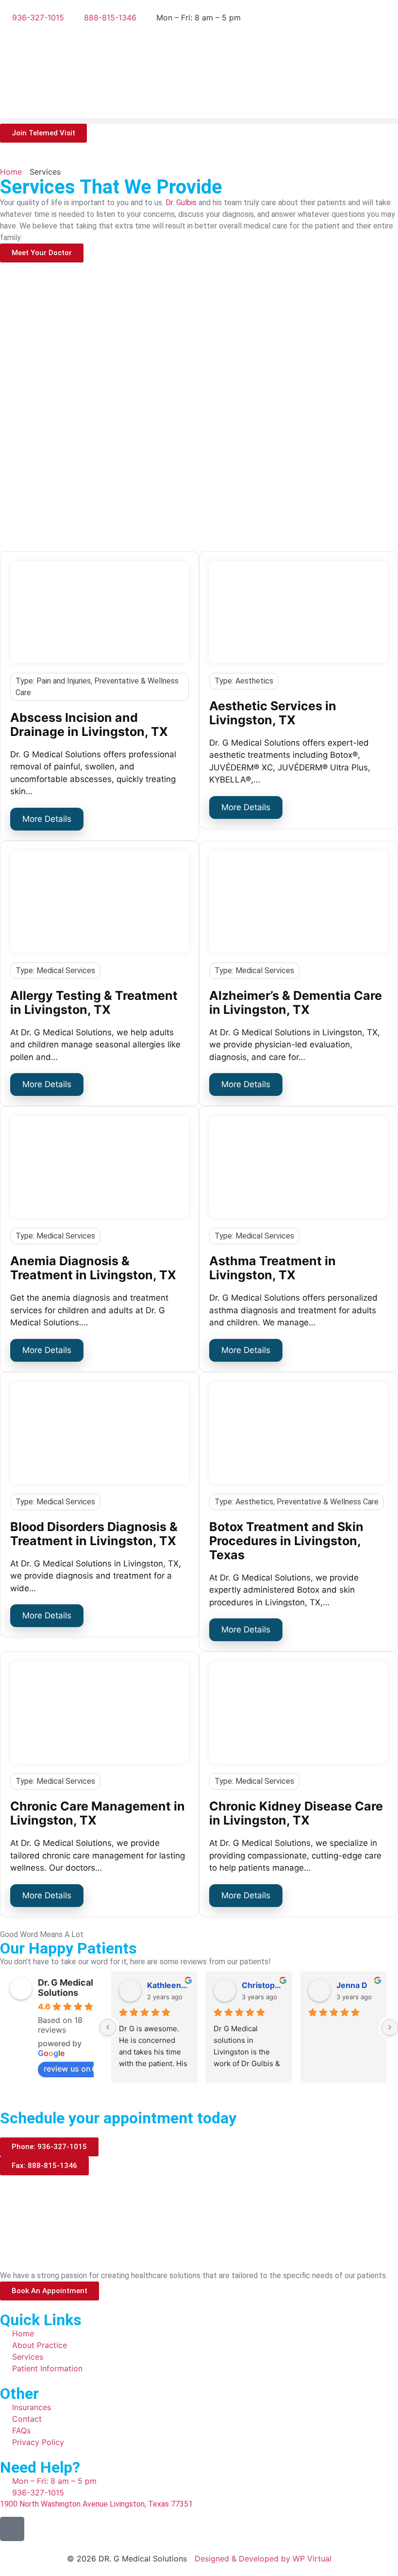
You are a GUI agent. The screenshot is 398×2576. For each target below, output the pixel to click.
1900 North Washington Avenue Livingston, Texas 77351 (96, 2504)
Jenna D (352, 1985)
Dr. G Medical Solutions (66, 1988)
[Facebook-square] (12, 2529)
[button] (199, 121)
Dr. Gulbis (181, 203)
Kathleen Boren (168, 1985)
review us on (67, 2069)
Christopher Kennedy (263, 1985)
